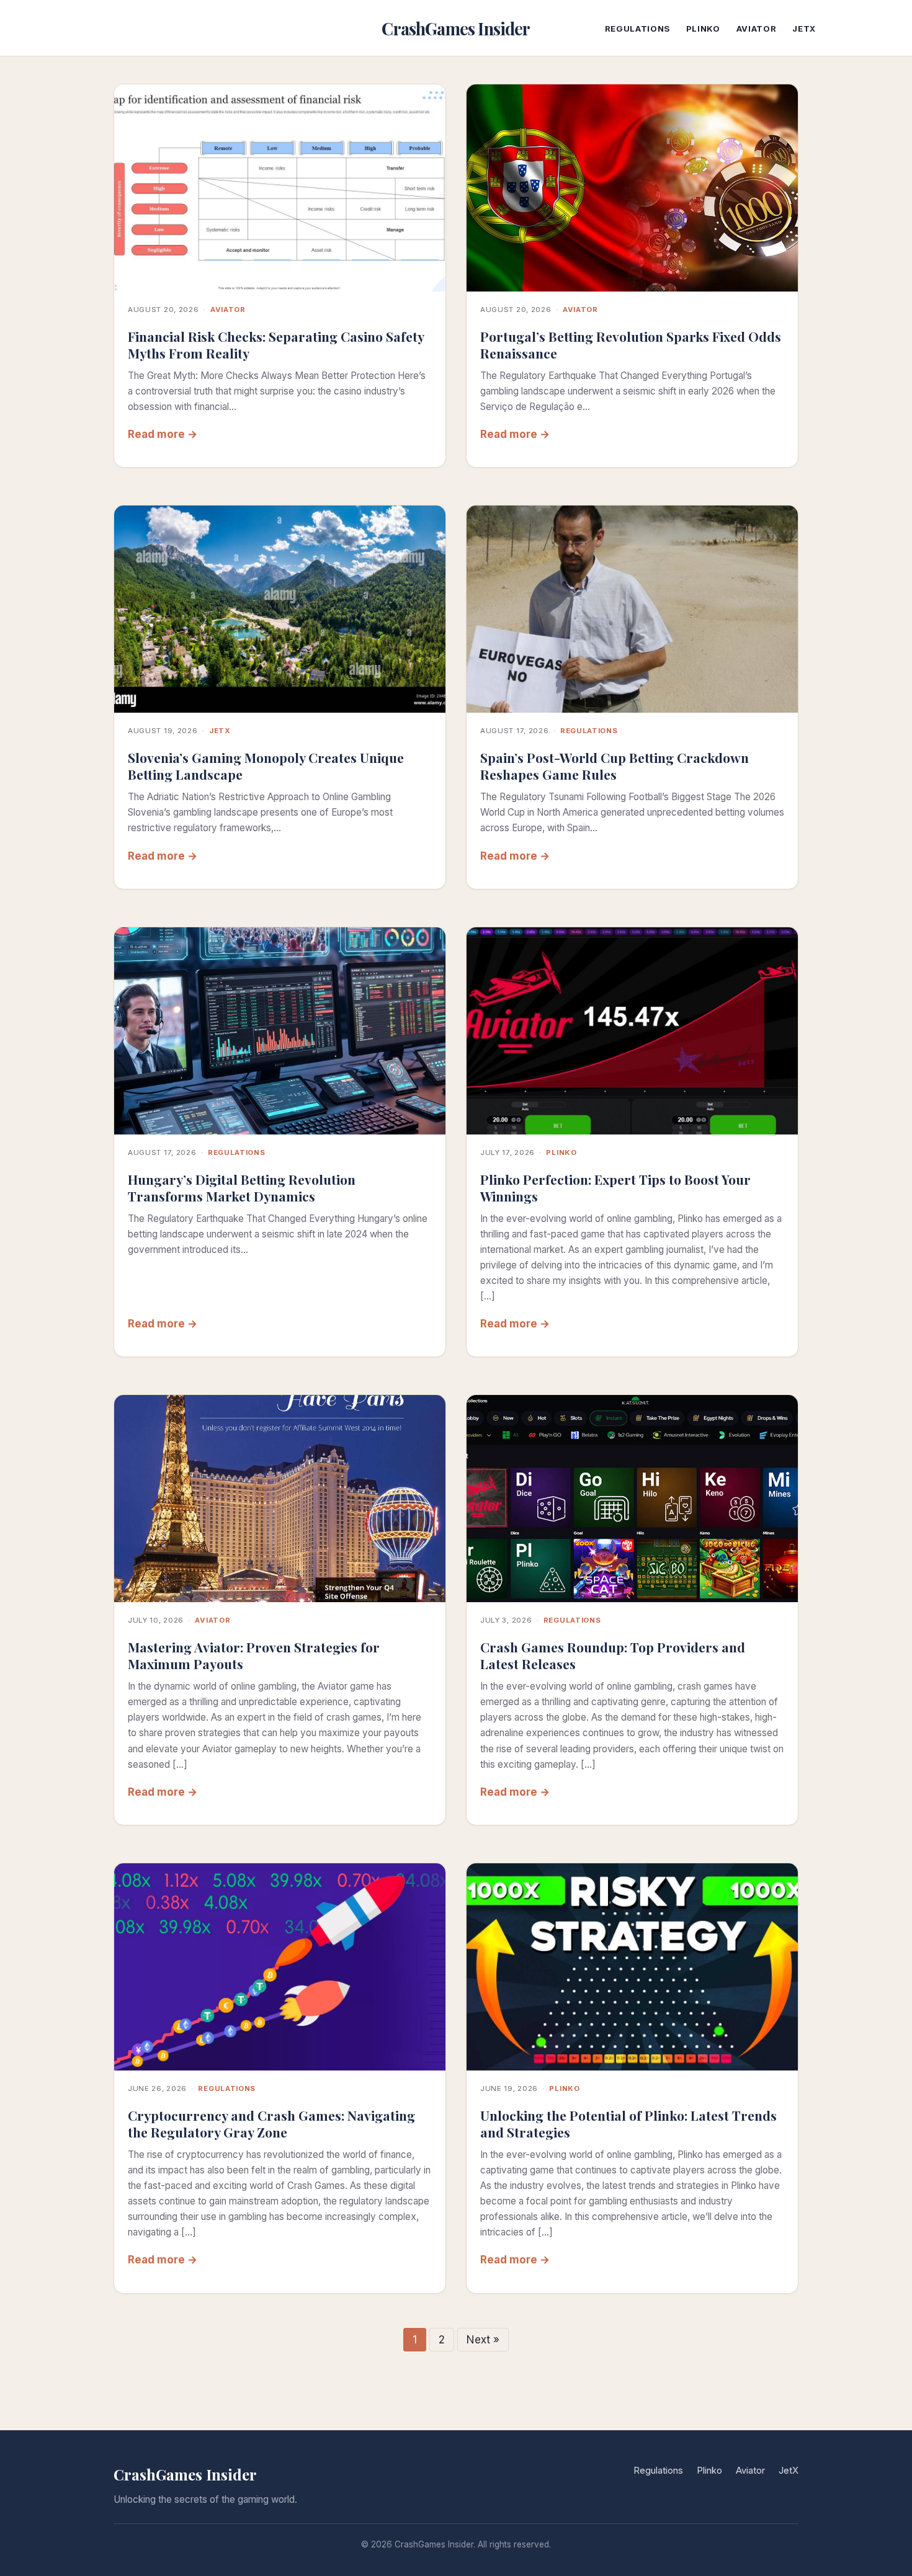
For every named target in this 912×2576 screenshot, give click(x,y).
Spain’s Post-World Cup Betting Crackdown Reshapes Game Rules (615, 766)
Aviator (757, 29)
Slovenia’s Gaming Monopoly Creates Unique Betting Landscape (266, 766)
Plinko (703, 29)
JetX (804, 29)
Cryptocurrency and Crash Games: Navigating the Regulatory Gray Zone (271, 2124)
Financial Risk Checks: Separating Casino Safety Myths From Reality (276, 345)
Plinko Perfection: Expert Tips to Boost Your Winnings (615, 1188)
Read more (156, 434)
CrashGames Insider (456, 29)
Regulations (637, 29)
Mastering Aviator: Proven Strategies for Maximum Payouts (254, 1655)
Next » (483, 2340)
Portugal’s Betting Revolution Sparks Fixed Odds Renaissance (631, 345)
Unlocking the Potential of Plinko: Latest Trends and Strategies (628, 2124)
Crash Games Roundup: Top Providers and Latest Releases (613, 1655)
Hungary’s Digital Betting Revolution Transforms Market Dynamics (242, 1188)
